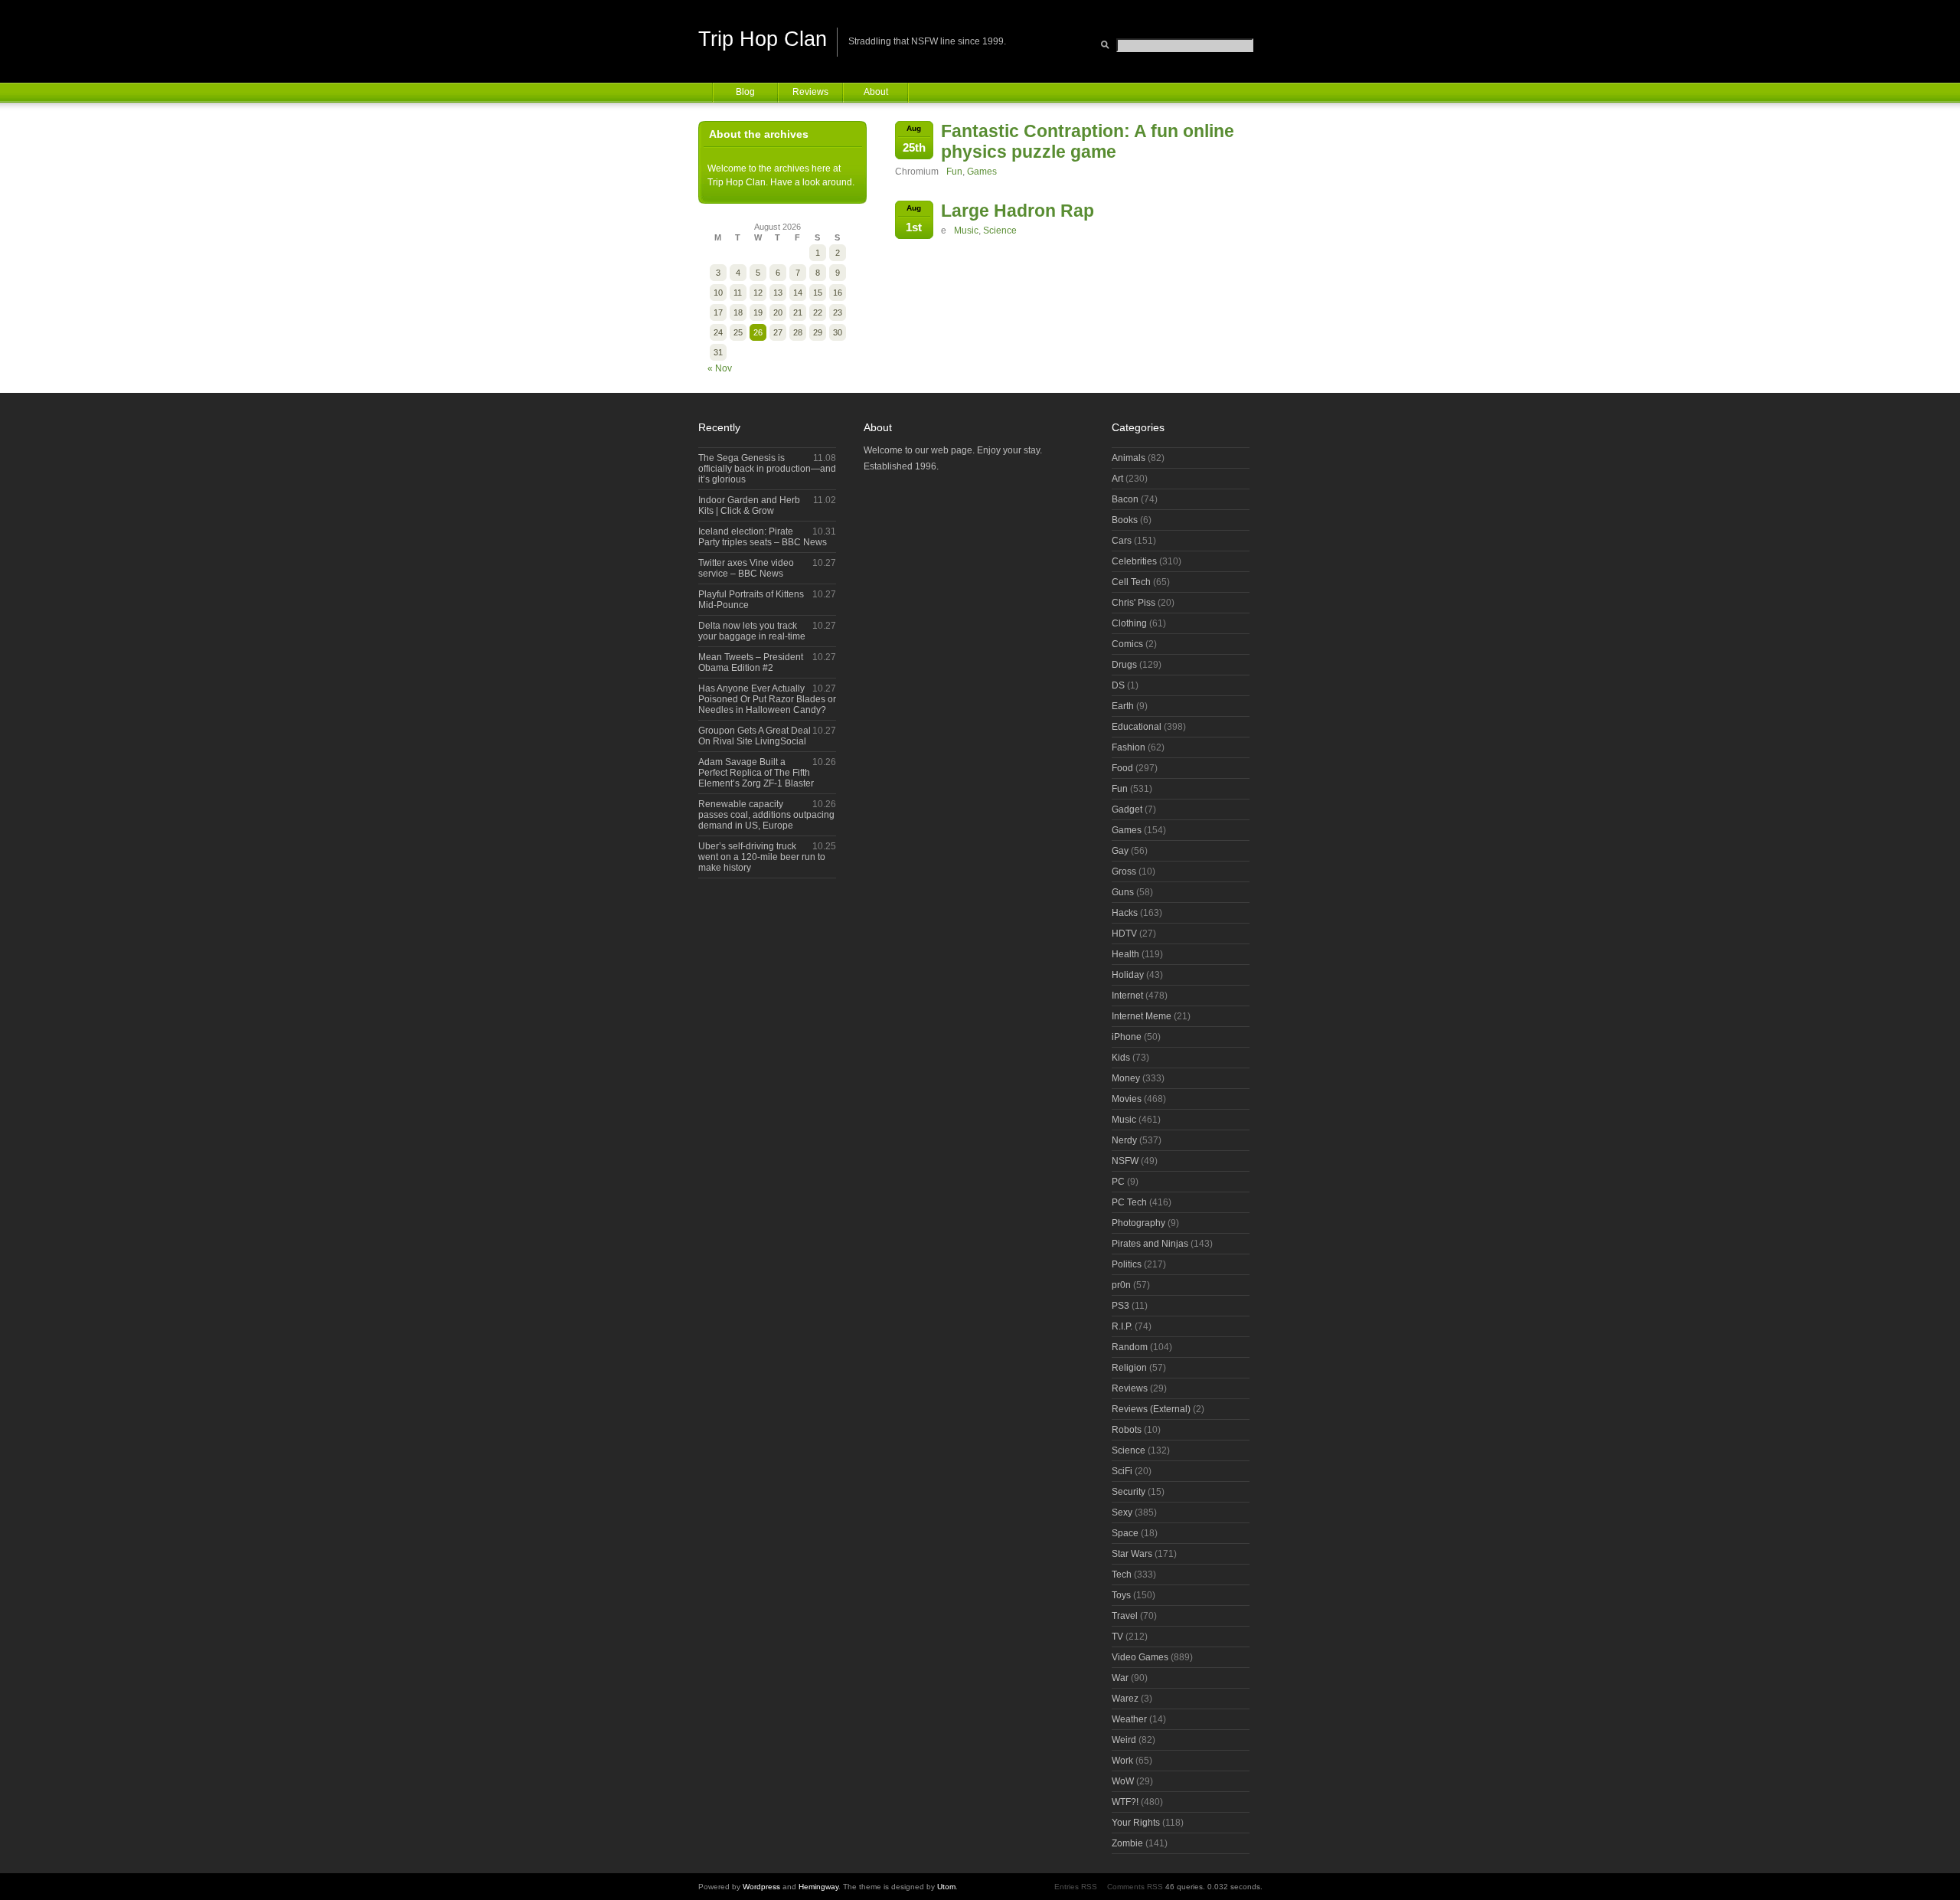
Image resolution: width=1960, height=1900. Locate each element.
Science (1000, 231)
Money (1126, 1078)
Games (982, 172)
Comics (1127, 644)
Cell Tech (1131, 582)
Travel (1125, 1616)
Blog (745, 92)
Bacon (1125, 499)
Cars (1122, 541)
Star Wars (1132, 1554)
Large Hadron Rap (1018, 211)
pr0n (1121, 1285)
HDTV (1124, 934)
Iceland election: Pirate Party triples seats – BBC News (763, 537)
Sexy (1122, 1512)
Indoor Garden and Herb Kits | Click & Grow (749, 505)
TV (1117, 1637)
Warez (1125, 1699)
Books (1125, 520)
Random (1130, 1347)
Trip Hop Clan (763, 39)
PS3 (1120, 1306)
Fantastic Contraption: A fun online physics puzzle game (1088, 141)
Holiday (1128, 975)
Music (966, 231)
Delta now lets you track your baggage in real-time (752, 631)
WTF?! (1125, 1802)
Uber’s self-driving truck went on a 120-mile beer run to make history (762, 857)
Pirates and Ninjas (1150, 1244)
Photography (1138, 1223)
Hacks (1125, 913)
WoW (1123, 1781)
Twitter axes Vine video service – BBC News (746, 568)
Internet (1127, 996)
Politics (1127, 1264)
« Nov (720, 368)
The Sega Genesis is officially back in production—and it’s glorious (767, 469)
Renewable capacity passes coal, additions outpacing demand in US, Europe (766, 815)
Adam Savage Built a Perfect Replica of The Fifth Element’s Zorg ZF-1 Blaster (756, 773)
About (876, 92)
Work (1122, 1761)
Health (1125, 954)
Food (1122, 768)
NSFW (1125, 1161)
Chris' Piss (1134, 603)
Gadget (1127, 809)
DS (1118, 685)
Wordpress (761, 1887)
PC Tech (1129, 1202)
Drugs (1124, 665)
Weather (1129, 1719)
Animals (1129, 458)
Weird (1124, 1740)
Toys (1121, 1595)
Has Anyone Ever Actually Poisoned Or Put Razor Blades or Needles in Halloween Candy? (767, 699)
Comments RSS (1135, 1887)
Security (1129, 1492)
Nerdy (1124, 1140)
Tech (1122, 1575)
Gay (1120, 851)
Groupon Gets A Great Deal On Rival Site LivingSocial (755, 736)
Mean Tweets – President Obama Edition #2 (751, 662)
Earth (1123, 706)
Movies (1127, 1099)
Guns (1123, 892)
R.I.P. (1122, 1326)
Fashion (1129, 747)
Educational (1137, 727)
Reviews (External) (1151, 1409)
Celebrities (1134, 561)
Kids (1121, 1058)
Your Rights (1136, 1823)
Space (1125, 1533)
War (1120, 1678)
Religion (1129, 1368)
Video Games (1140, 1657)
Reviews (810, 92)
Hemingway (818, 1887)
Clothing (1129, 623)
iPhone (1127, 1037)
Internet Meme (1142, 1016)
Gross (1124, 872)
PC (1118, 1182)
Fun (954, 172)
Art (1117, 479)
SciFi (1122, 1471)
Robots (1127, 1430)
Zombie (1127, 1843)
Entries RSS (1076, 1887)
